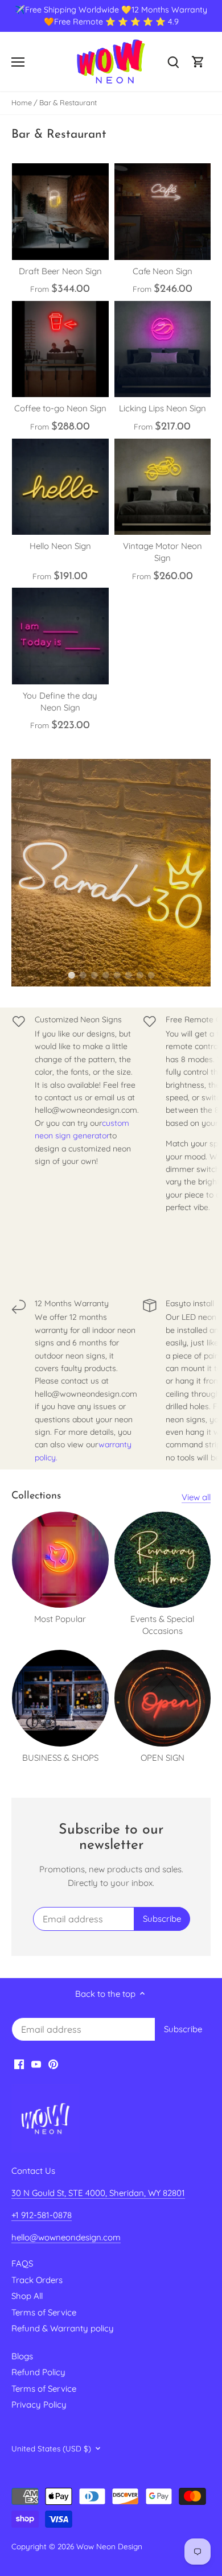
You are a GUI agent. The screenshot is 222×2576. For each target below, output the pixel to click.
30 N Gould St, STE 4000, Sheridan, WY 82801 (98, 2193)
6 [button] (128, 975)
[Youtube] (36, 2064)
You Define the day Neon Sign (60, 701)
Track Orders (37, 2280)
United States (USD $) (51, 2449)
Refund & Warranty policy (63, 2328)
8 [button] (151, 975)
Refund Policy (38, 2372)
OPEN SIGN (163, 1758)
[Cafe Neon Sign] (163, 212)
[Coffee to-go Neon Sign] (60, 349)
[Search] (173, 62)
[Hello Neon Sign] (60, 487)
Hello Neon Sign (60, 546)
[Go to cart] (198, 62)
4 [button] (105, 975)
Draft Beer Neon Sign (60, 271)
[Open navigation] (18, 62)
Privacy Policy (39, 2404)
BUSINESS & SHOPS (60, 1758)
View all (196, 1497)
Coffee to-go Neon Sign (60, 408)
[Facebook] (19, 2064)
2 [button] (83, 975)
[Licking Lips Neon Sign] (163, 349)
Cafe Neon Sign (163, 271)
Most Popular (60, 1619)
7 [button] (139, 975)
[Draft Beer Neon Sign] (60, 212)
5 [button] (117, 975)
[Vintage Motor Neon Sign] (163, 487)
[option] (111, 873)
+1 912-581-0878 (42, 2215)
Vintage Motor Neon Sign (163, 552)
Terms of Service (44, 2312)
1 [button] (71, 975)
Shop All (27, 2296)
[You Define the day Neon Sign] (60, 636)
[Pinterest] (53, 2064)
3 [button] (94, 975)
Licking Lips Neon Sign (163, 408)
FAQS (22, 2263)
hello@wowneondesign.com (66, 2237)
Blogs (22, 2356)
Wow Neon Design (109, 2546)
